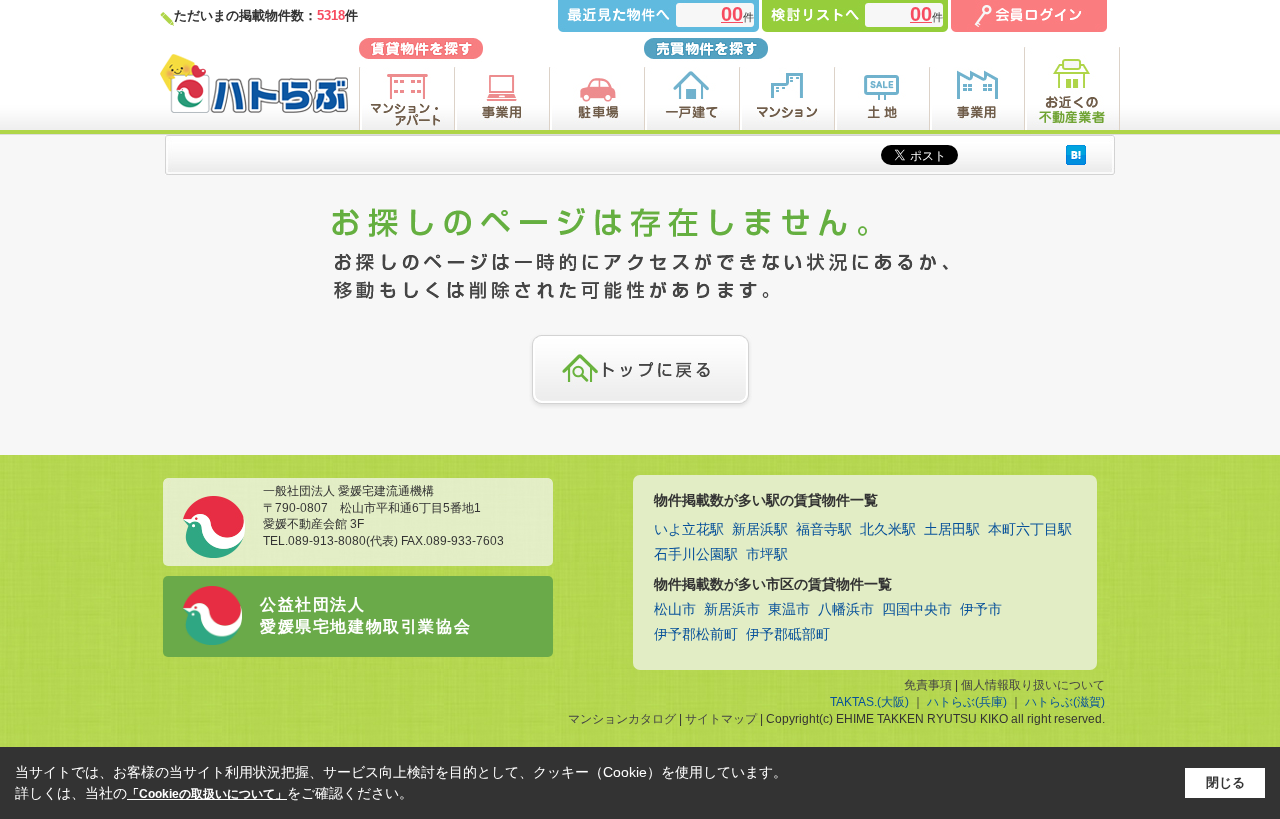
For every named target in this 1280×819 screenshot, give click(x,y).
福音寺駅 (824, 529)
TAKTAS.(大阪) (869, 702)
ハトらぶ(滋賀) (1065, 702)
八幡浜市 (846, 609)
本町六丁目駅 (1030, 529)
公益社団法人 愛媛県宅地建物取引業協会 (365, 615)
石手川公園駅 (696, 554)
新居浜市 (732, 609)
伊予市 (981, 609)
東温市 (789, 609)
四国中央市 (917, 609)
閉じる (1225, 782)
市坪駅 (767, 554)
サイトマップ (721, 719)
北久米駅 (888, 529)
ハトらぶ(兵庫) (967, 702)
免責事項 (928, 685)
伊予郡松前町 (696, 634)
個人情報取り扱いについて (1033, 685)
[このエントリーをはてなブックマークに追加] (1076, 154)
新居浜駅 (760, 529)
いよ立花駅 (689, 529)
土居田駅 (952, 529)
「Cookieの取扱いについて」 (207, 794)
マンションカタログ (622, 719)
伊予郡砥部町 (788, 634)
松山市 (675, 609)
